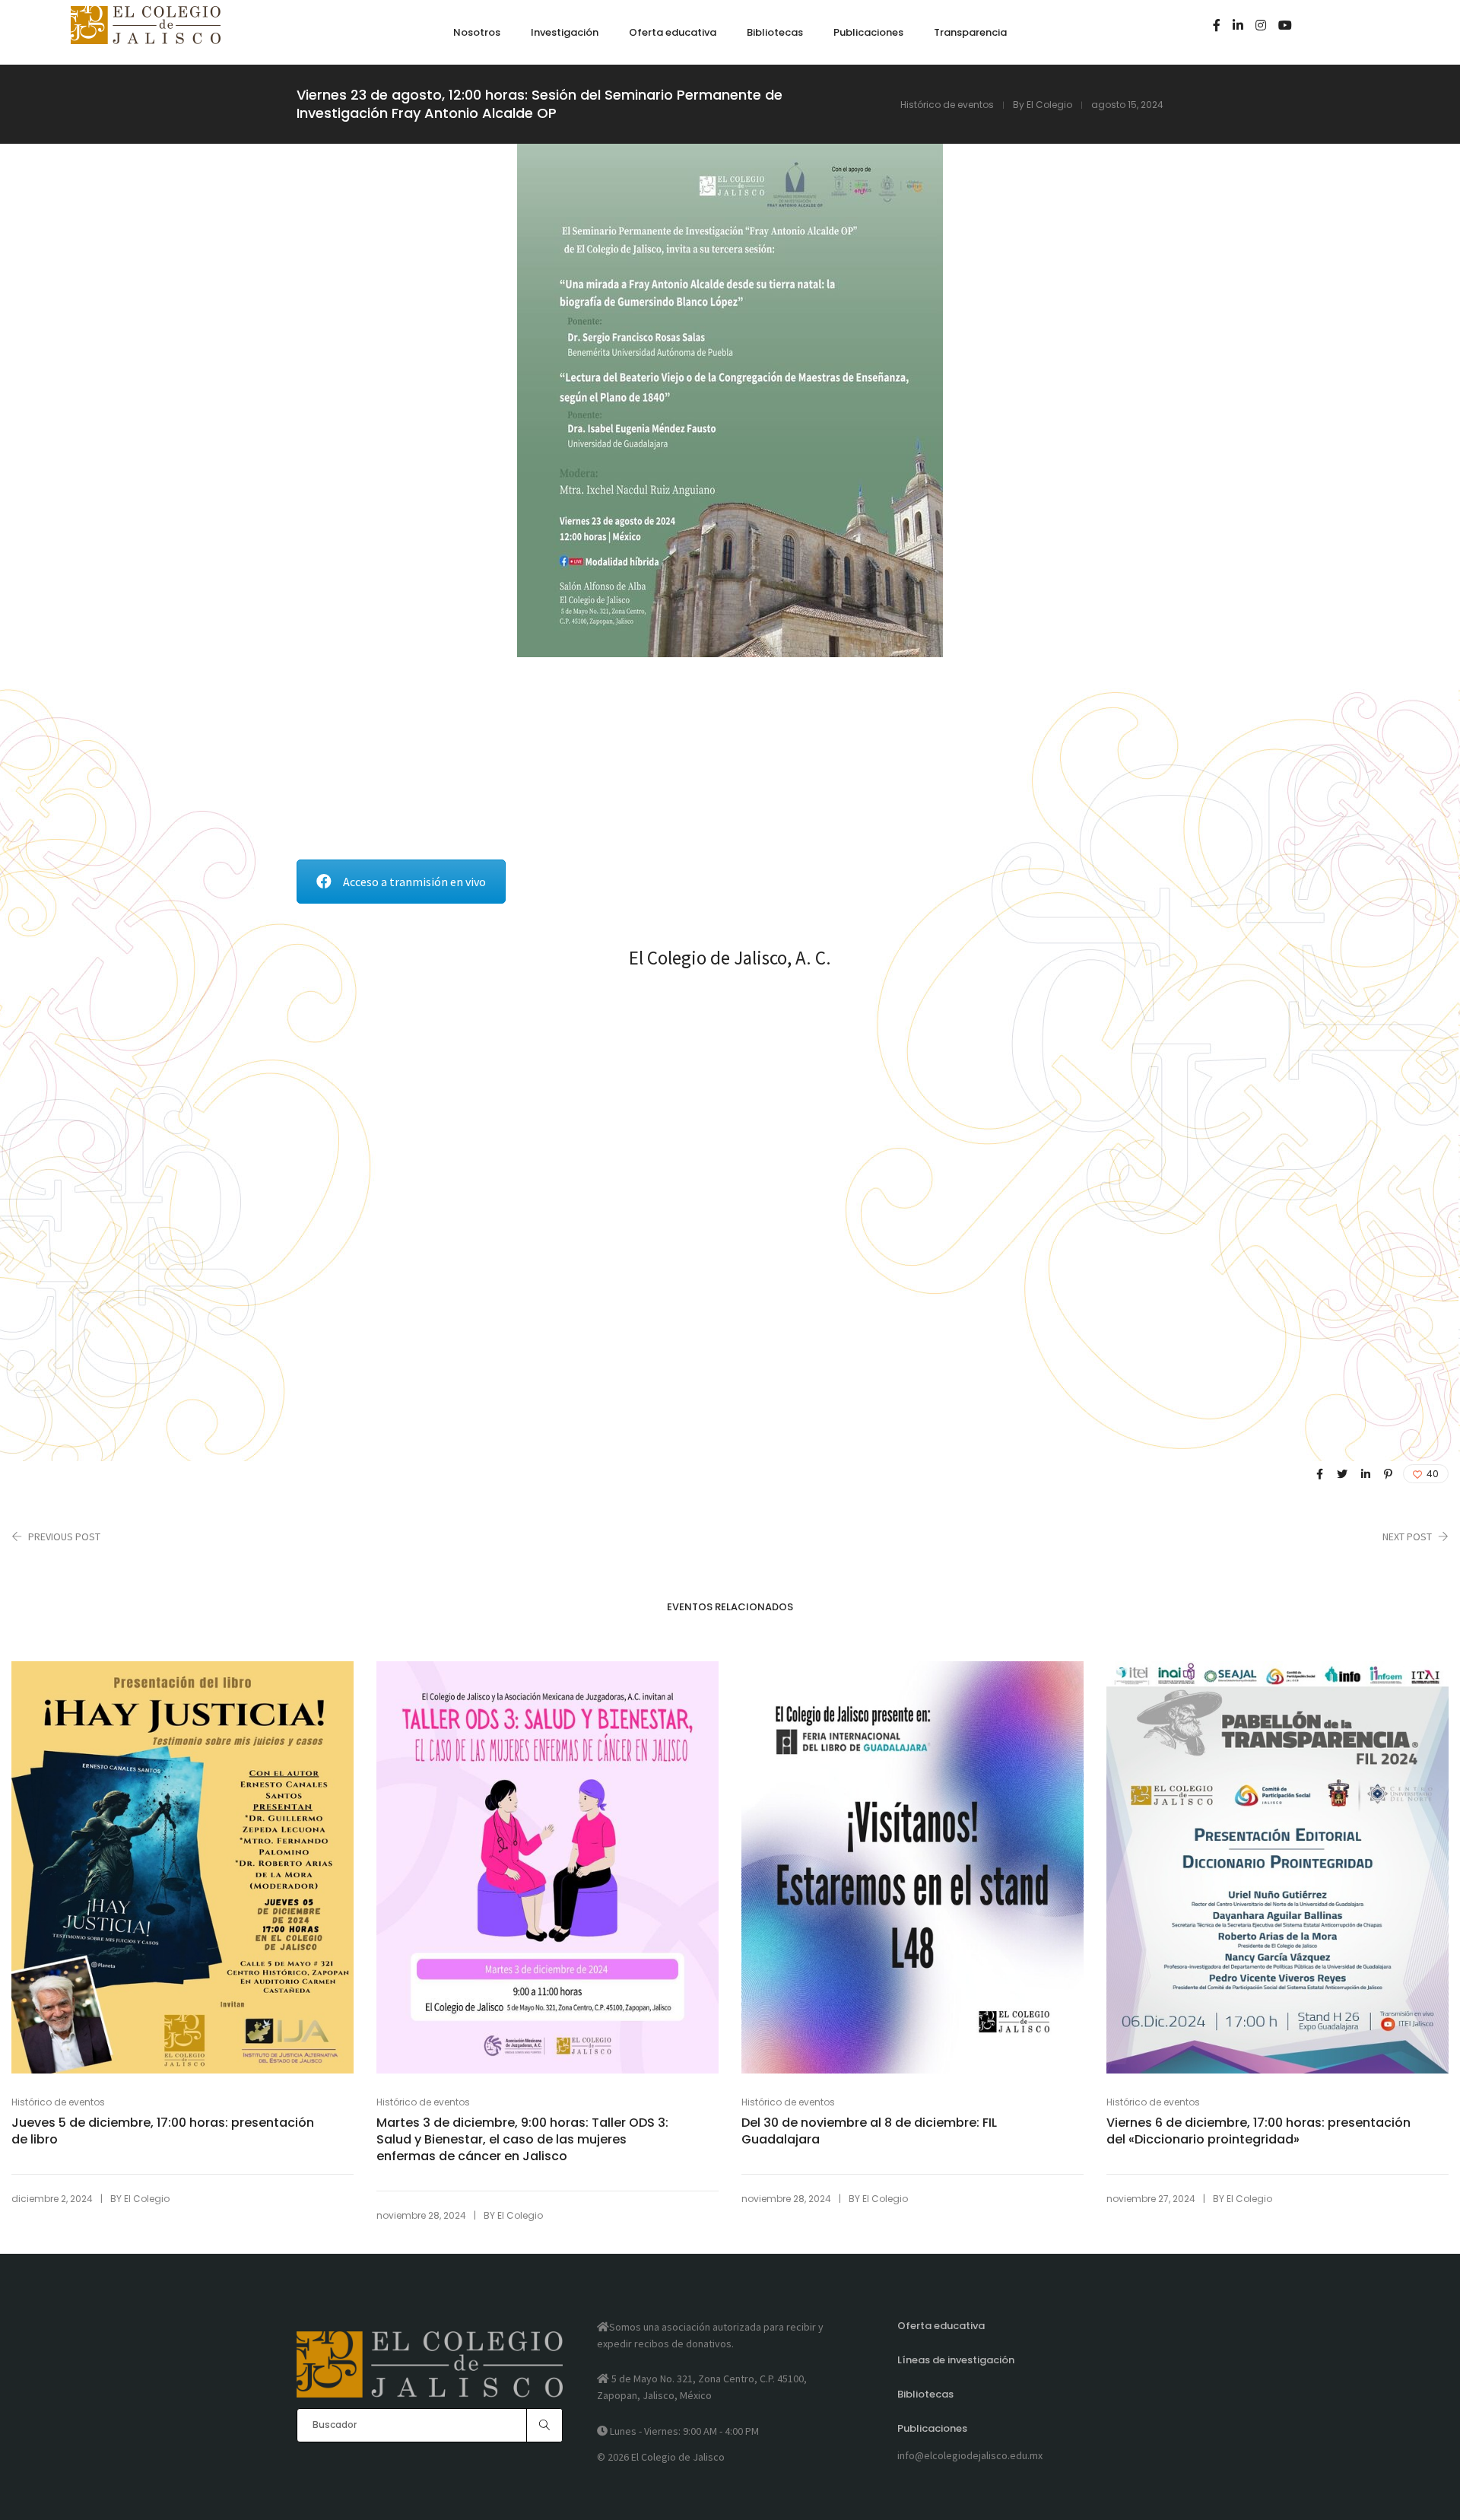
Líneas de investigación (956, 2360)
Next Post (1407, 1536)
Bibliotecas (925, 2394)
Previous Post (64, 1536)
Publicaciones (932, 2428)
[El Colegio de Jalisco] (146, 37)
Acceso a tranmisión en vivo (414, 882)
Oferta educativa (941, 2326)
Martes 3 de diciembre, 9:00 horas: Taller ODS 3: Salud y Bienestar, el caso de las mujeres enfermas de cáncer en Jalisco (522, 2140)
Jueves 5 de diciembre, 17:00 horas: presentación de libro (163, 2131)
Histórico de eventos (947, 105)
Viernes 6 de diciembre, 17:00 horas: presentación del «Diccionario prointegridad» (1258, 2131)
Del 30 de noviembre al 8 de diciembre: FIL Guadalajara (869, 2131)
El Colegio (1049, 105)
